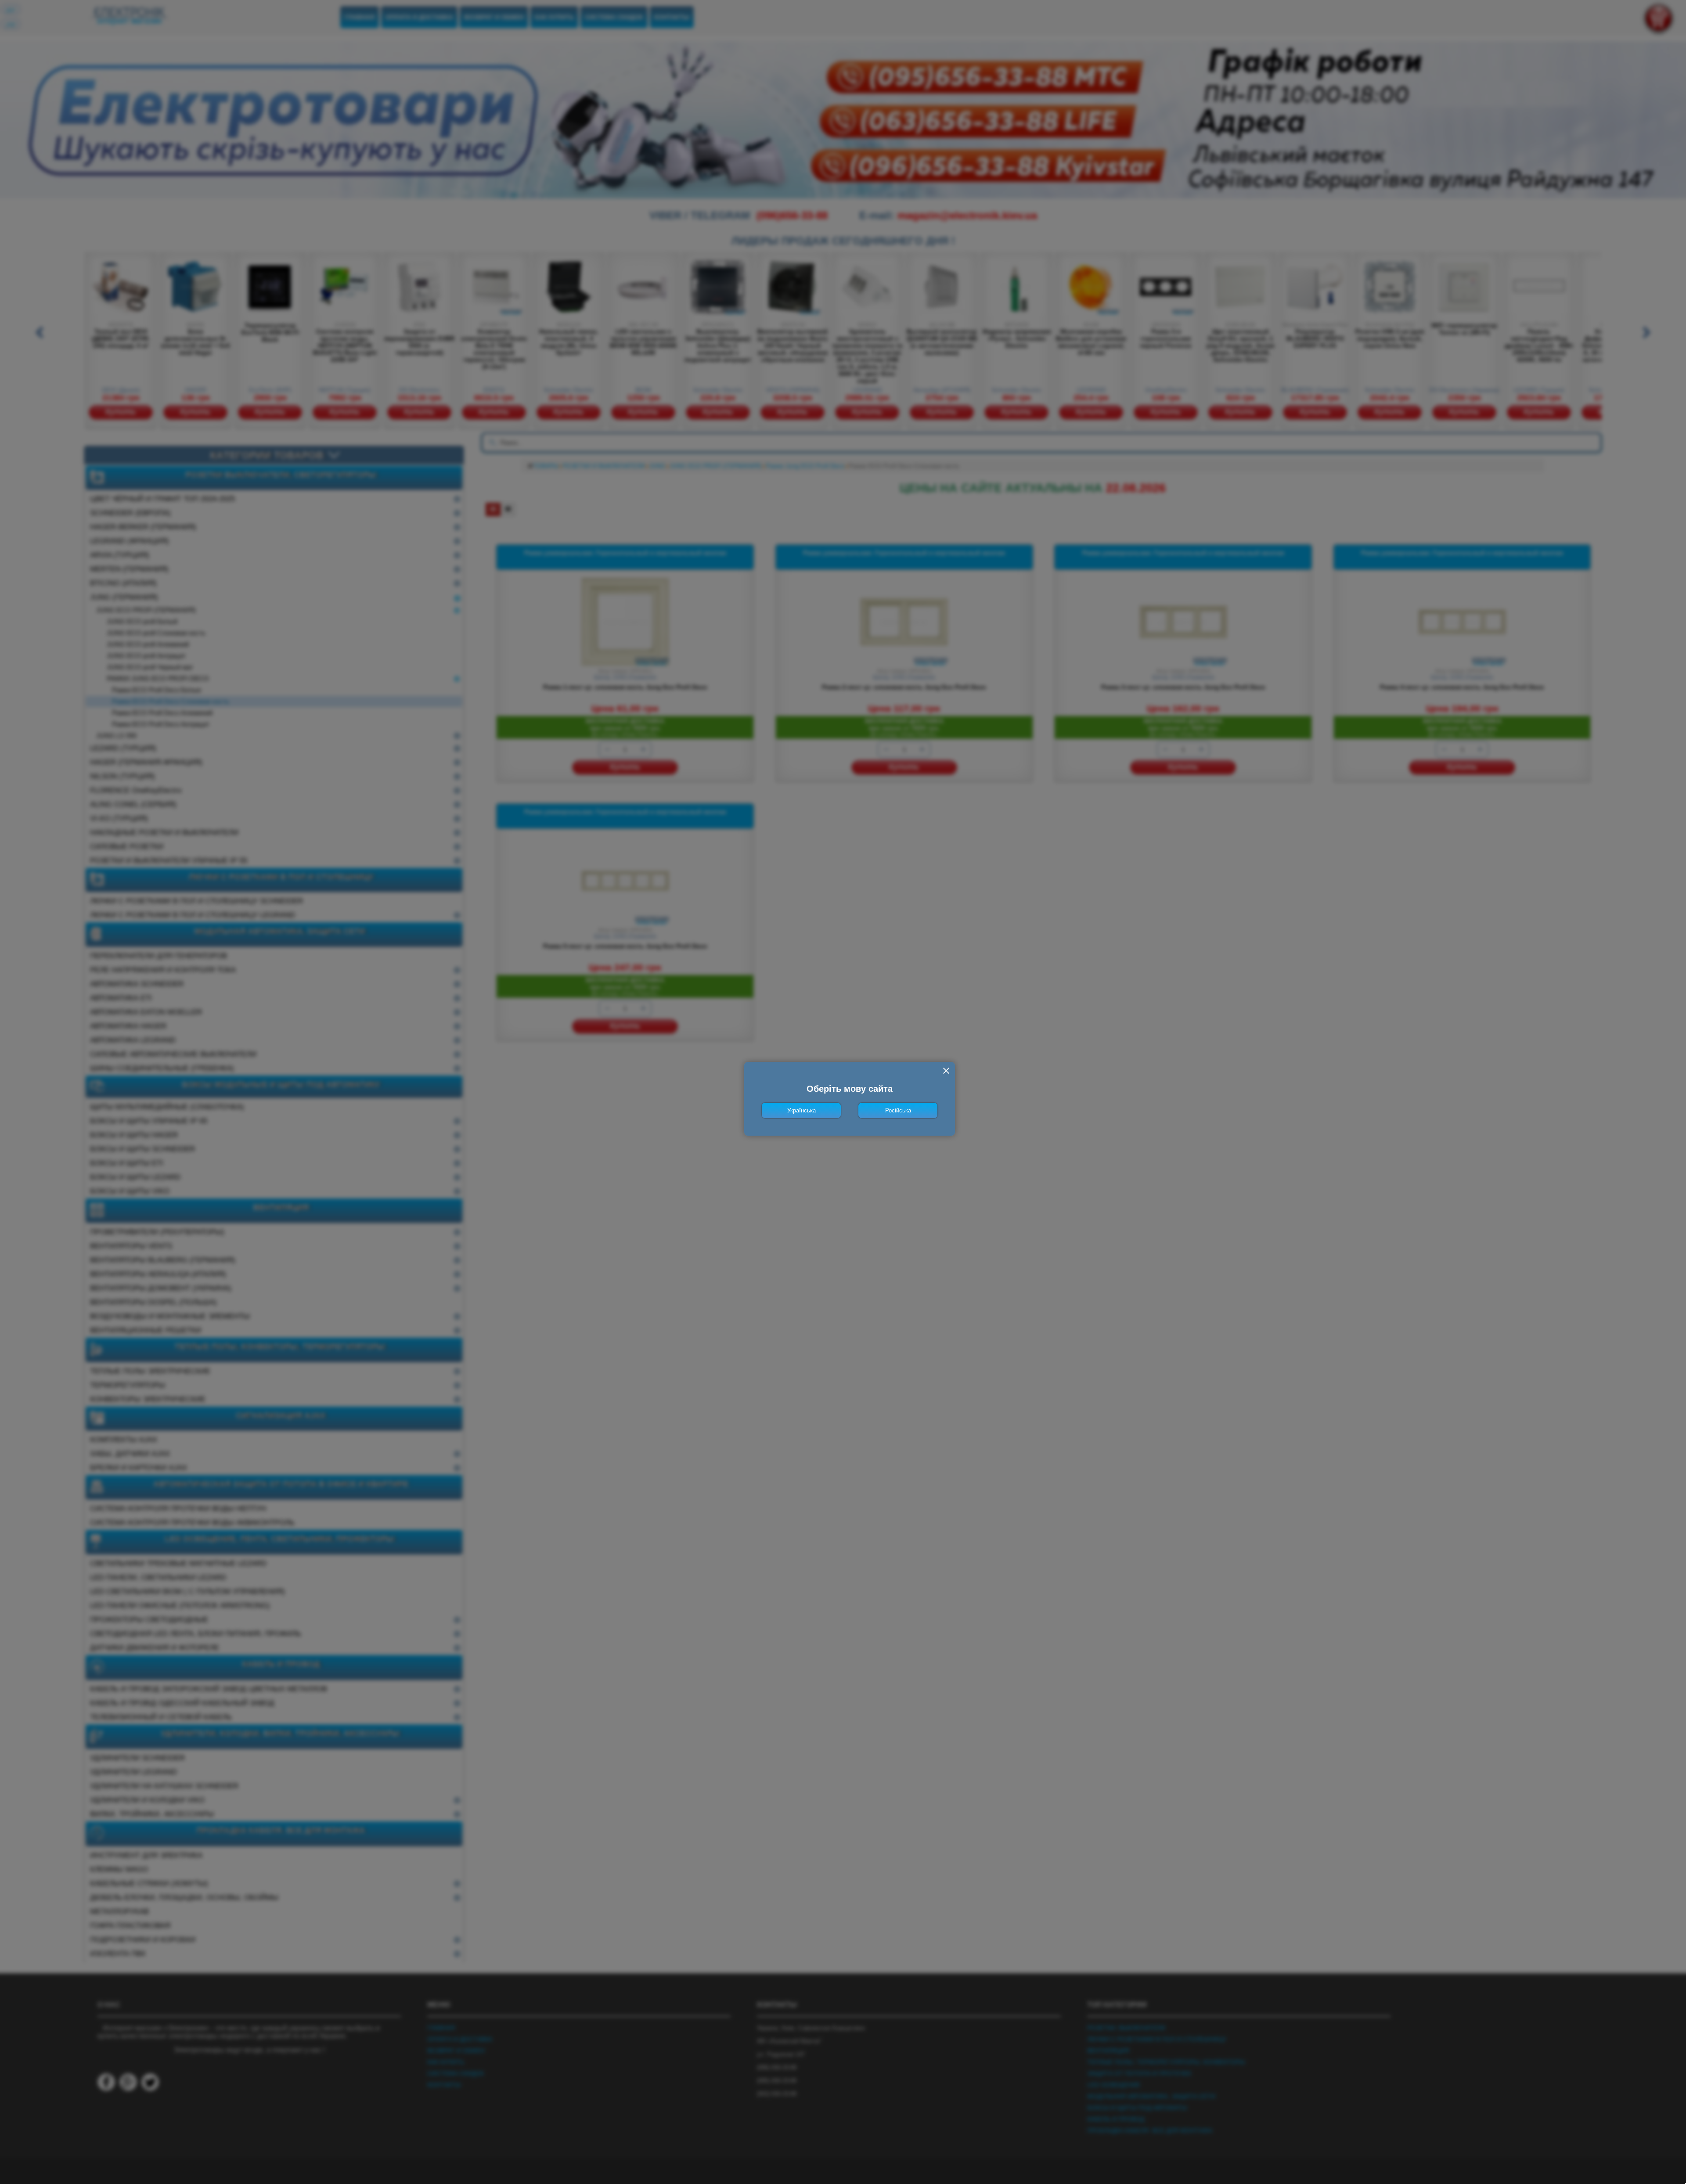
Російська (898, 1110)
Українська (802, 1110)
